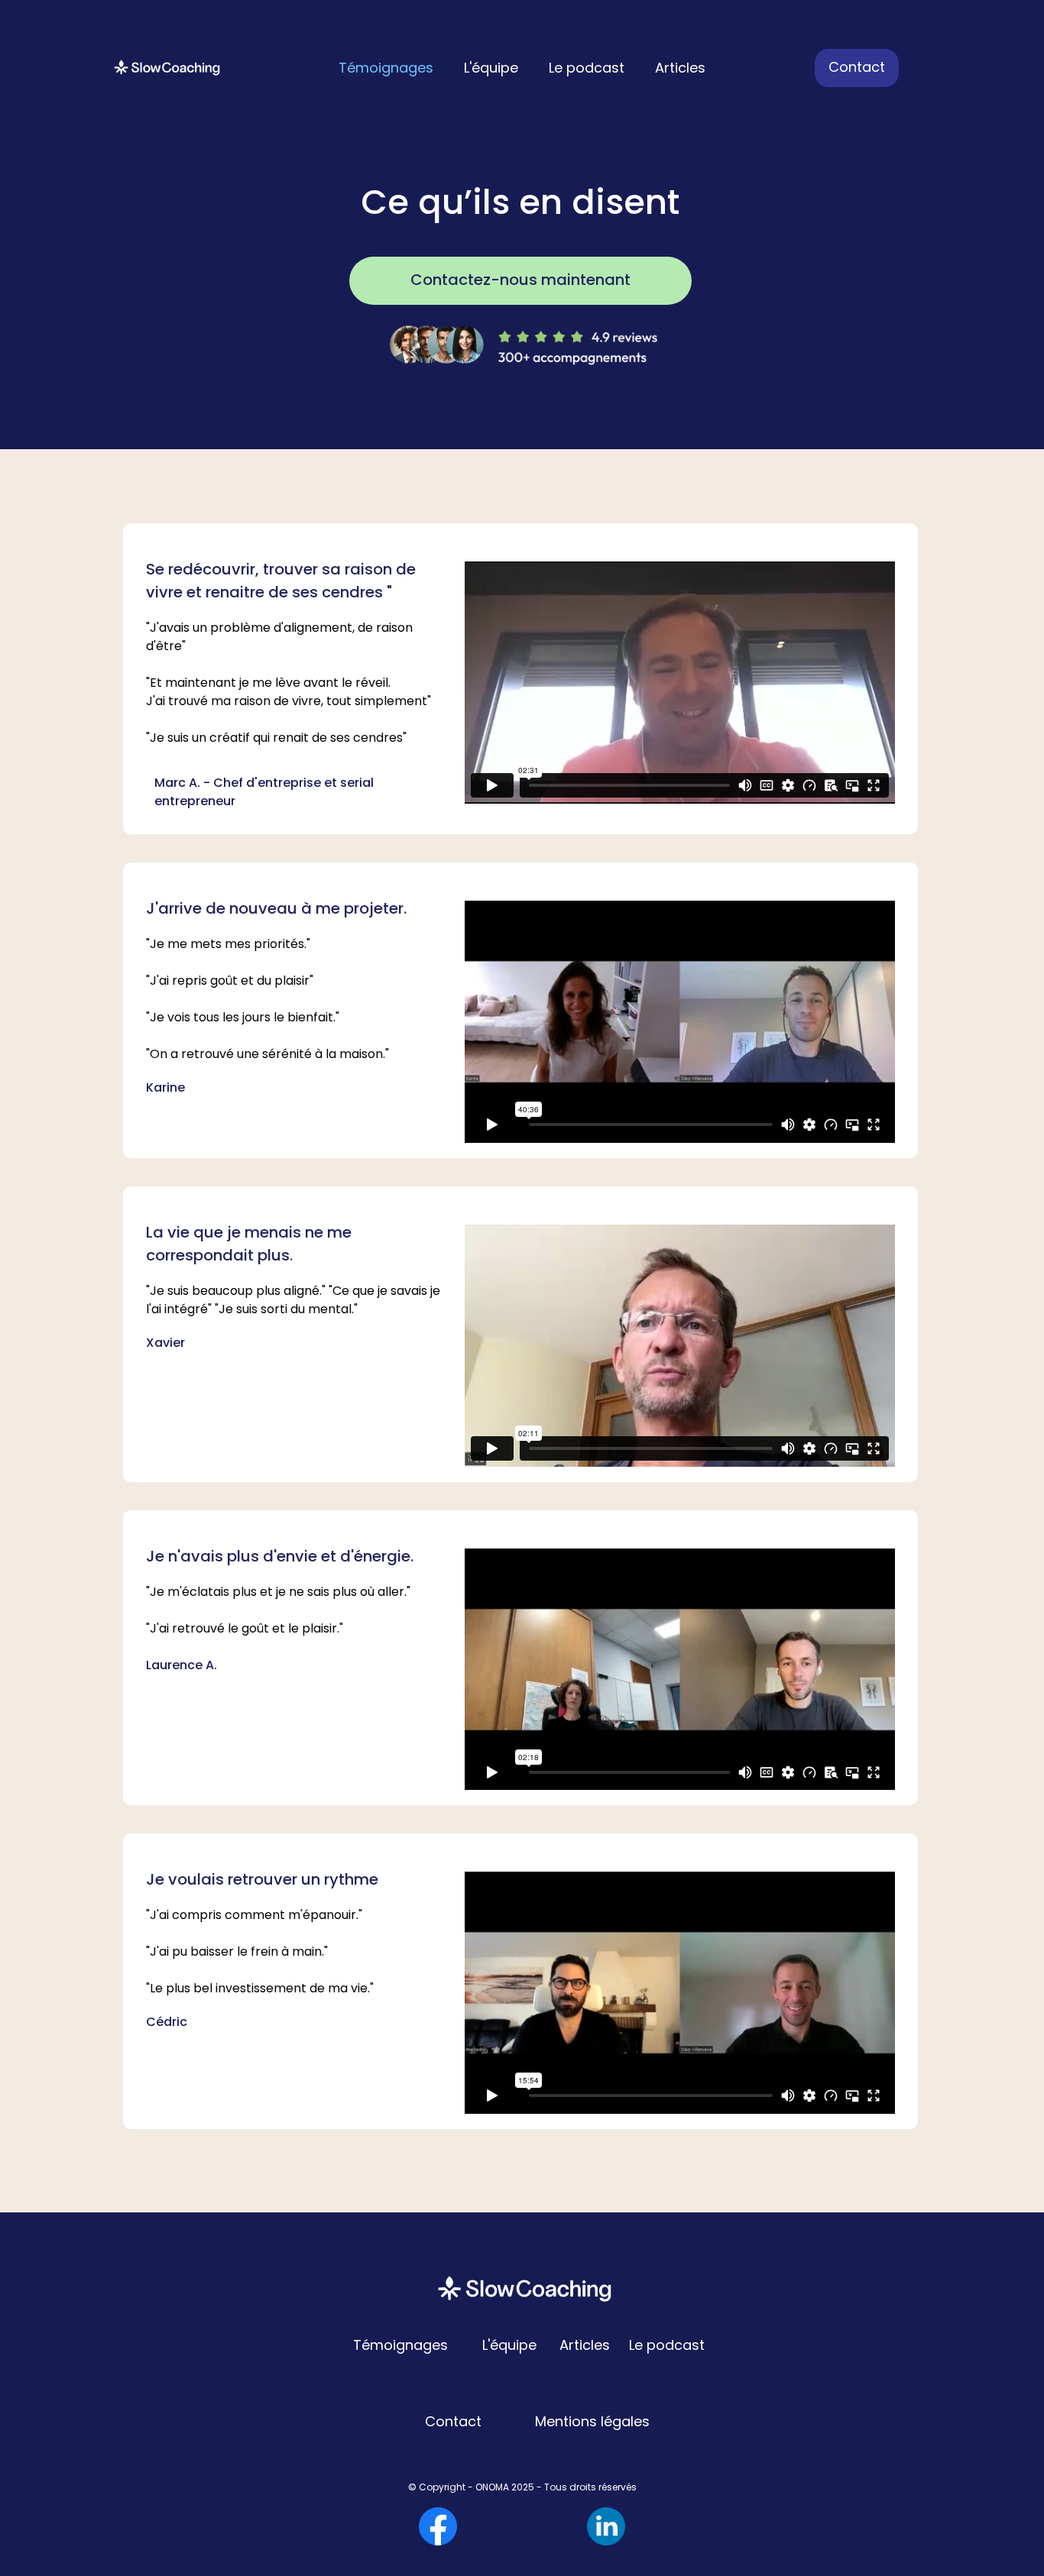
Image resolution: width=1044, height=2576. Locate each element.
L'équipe (491, 68)
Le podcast (587, 68)
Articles (680, 68)
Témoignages (386, 68)
